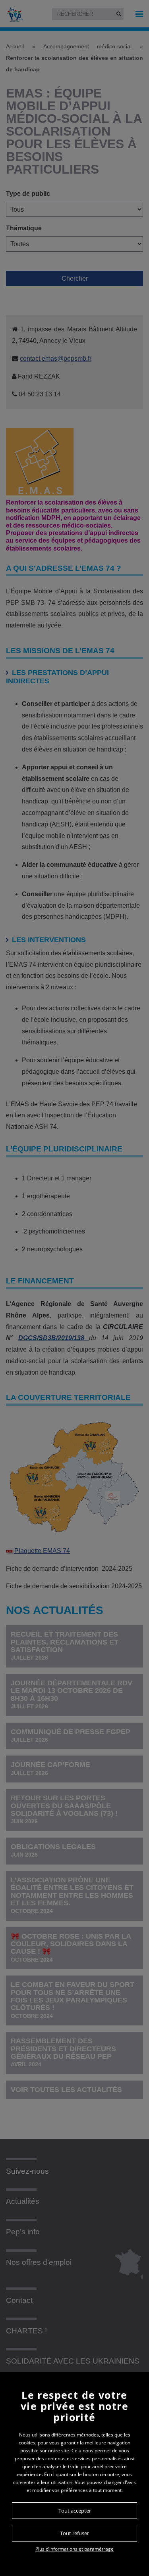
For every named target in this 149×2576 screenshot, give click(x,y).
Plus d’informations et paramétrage (74, 2549)
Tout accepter (75, 2511)
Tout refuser (74, 2533)
